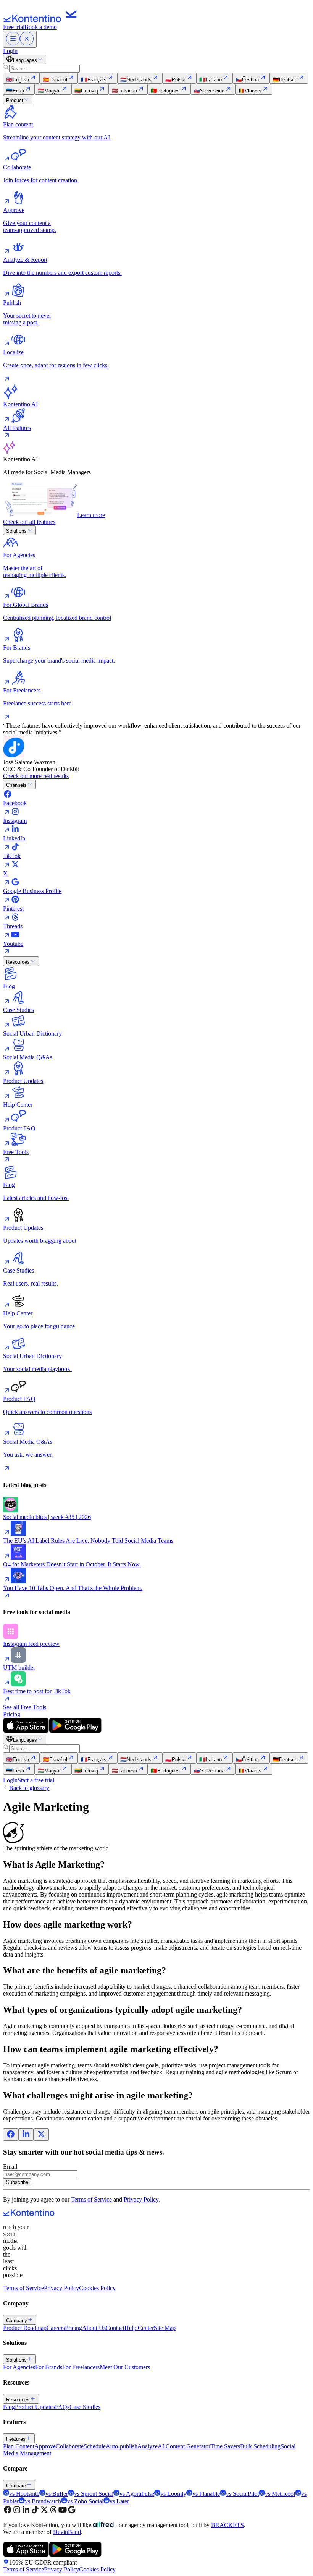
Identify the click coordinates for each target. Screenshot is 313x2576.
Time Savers (225, 2446)
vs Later (119, 2501)
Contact (115, 2328)
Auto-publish (122, 2446)
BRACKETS (227, 2525)
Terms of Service (91, 2199)
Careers (56, 2328)
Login (10, 51)
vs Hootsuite (24, 2494)
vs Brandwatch (43, 2501)
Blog (9, 2407)
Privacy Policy (141, 2199)
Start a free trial (36, 1780)
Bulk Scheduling (260, 2446)
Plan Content (19, 2446)
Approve (45, 2446)
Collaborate (70, 2446)
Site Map (165, 2328)
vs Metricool (280, 2494)
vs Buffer (57, 2494)
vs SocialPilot (242, 2494)
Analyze (148, 2446)
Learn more (91, 515)
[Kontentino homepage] (42, 20)
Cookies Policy (97, 2288)
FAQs (62, 2407)
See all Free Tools (25, 1707)
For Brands (49, 2367)
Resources (18, 962)
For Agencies (19, 2367)
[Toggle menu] (20, 39)
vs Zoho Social (85, 2501)
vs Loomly (173, 2494)
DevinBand (67, 2532)
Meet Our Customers (125, 2367)
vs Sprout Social (94, 2494)
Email (10, 2167)
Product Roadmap (25, 2328)
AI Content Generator (184, 2446)
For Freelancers (81, 2367)
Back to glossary (29, 1788)
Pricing (12, 1714)
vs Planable (206, 2494)
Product (15, 100)
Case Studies (85, 2407)
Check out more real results (36, 776)
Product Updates (35, 2407)
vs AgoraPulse (137, 2494)
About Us (94, 2328)
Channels (16, 785)
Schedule (95, 2446)
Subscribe (17, 2182)
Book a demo (41, 27)
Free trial (14, 27)
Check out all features (29, 522)
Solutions (16, 531)
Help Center (139, 2328)
